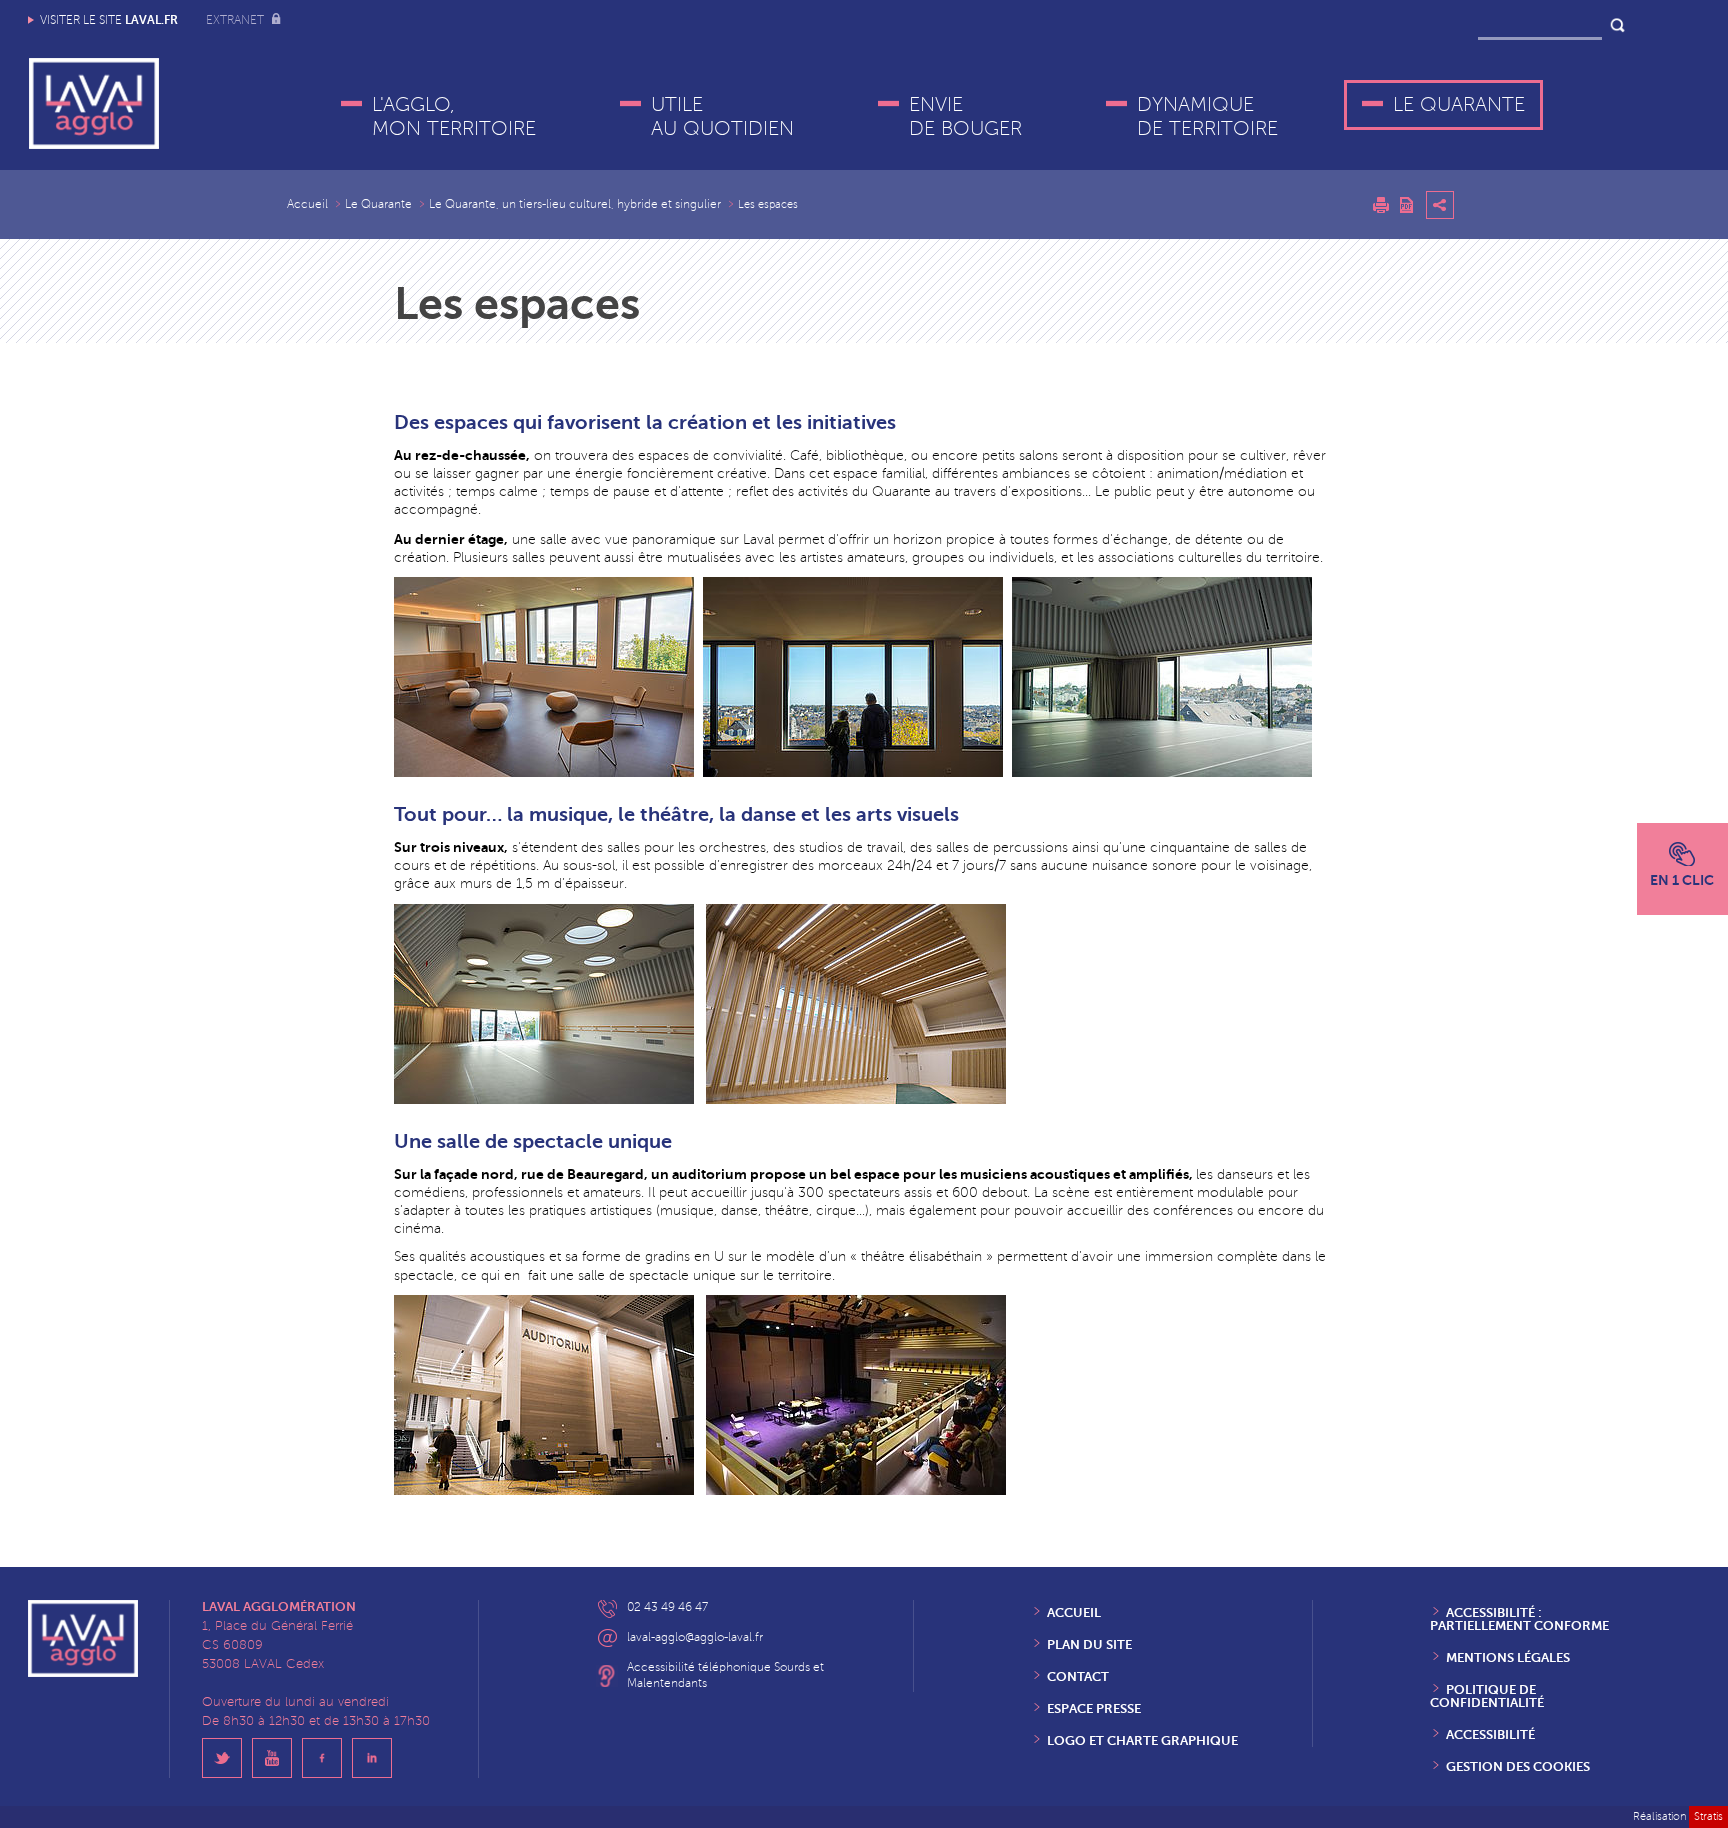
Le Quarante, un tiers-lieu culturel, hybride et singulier (575, 204)
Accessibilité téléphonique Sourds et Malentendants (725, 1675)
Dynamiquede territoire (1207, 117)
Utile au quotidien (722, 117)
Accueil (307, 204)
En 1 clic (1682, 880)
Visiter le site (109, 20)
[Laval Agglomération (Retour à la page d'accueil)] (94, 103)
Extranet (236, 20)
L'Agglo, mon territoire (454, 117)
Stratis (1708, 1816)
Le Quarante (1459, 105)
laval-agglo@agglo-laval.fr (695, 1637)
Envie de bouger (965, 117)
